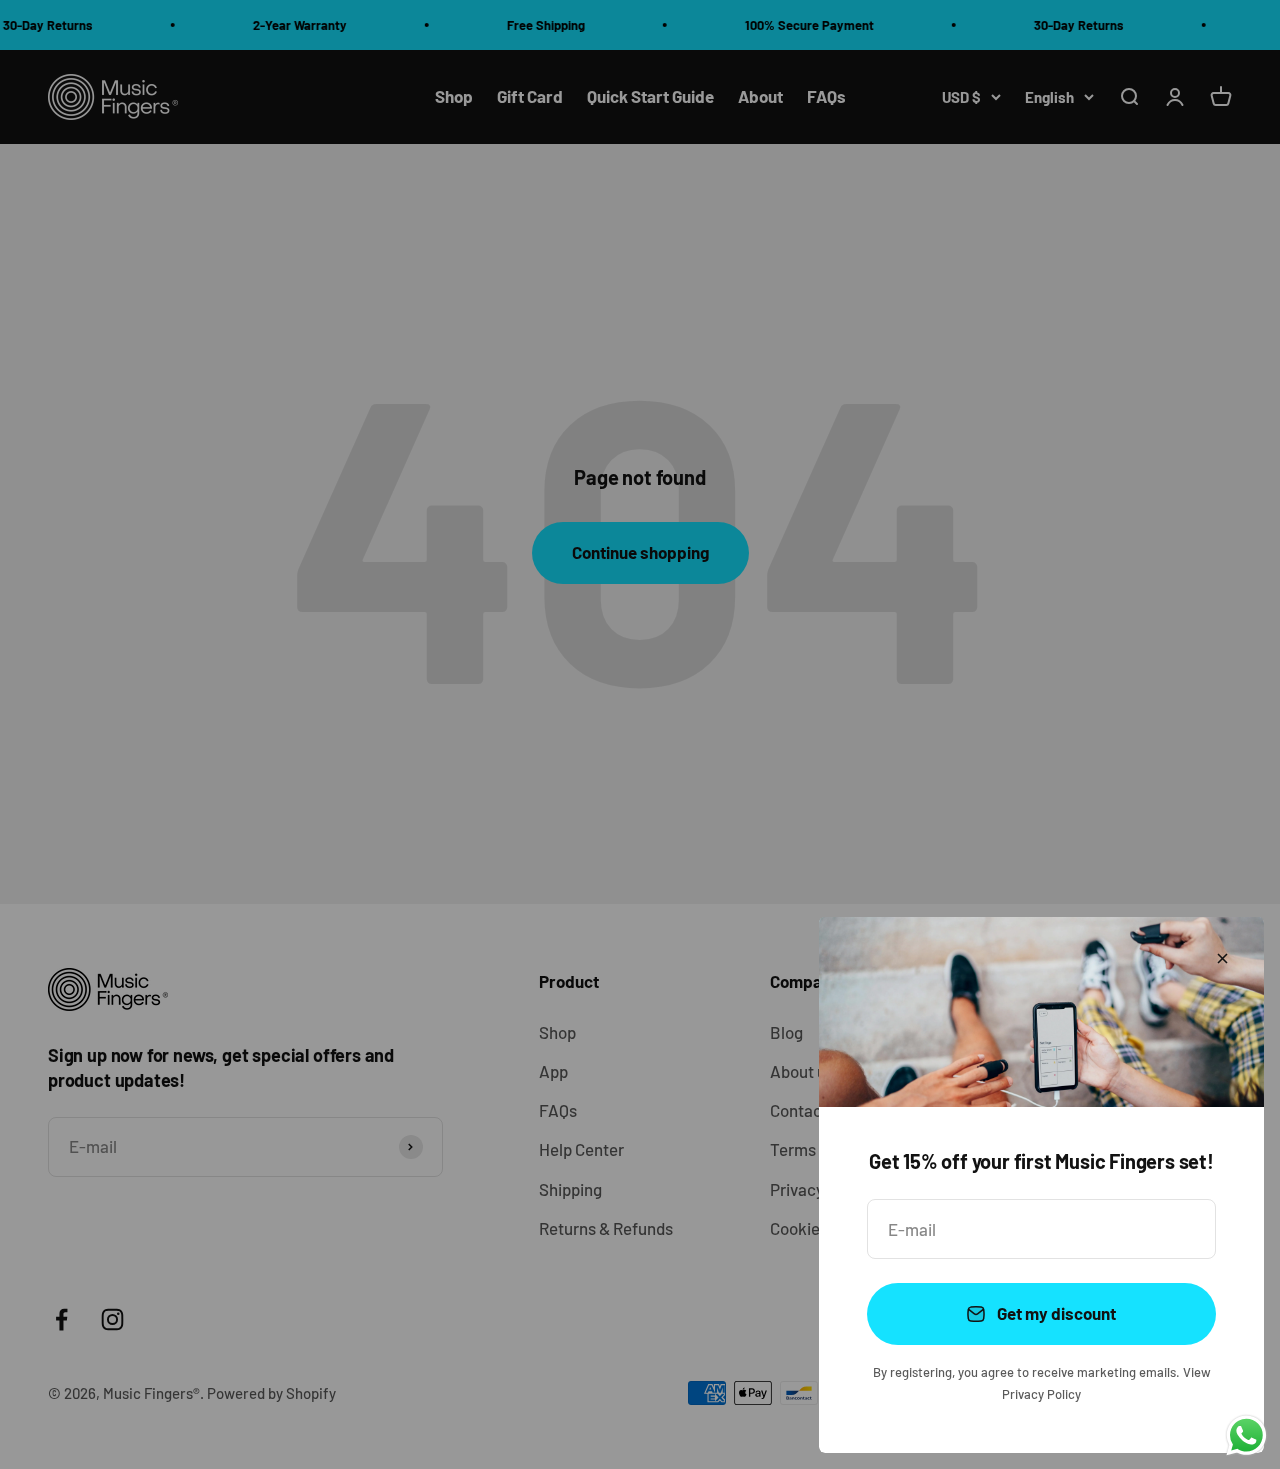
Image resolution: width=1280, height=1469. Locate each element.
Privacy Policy (1041, 1394)
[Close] (1222, 958)
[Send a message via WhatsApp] (1246, 1435)
